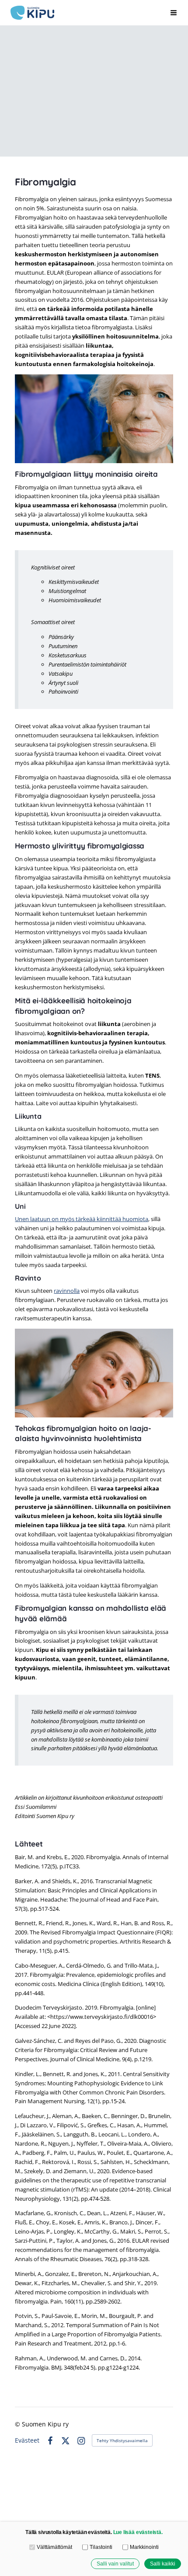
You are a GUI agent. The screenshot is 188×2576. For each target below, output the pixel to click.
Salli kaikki (163, 2564)
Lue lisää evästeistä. (138, 2532)
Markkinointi (144, 2547)
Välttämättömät (54, 2547)
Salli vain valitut (115, 2564)
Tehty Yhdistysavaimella (122, 2440)
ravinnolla (67, 1291)
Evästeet (27, 2440)
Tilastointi (101, 2547)
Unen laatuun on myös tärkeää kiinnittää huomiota (82, 1219)
